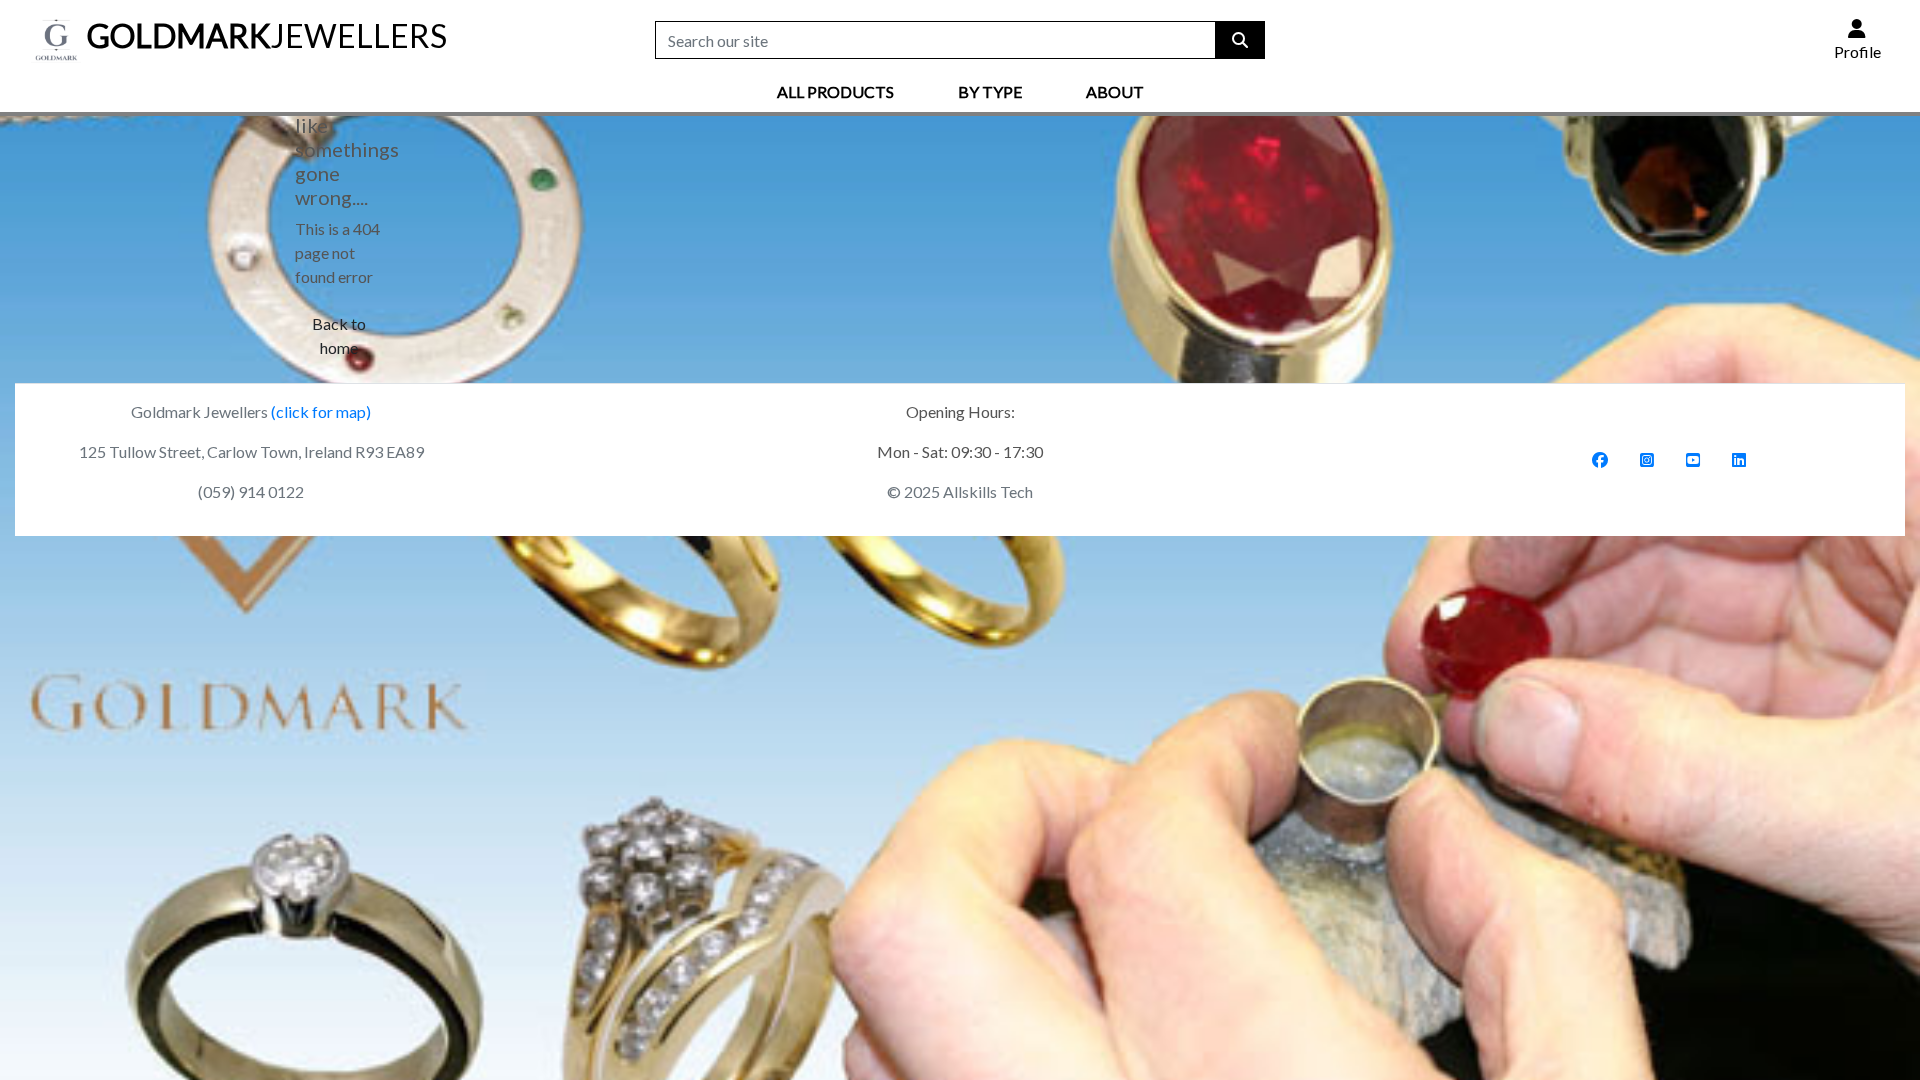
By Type (990, 91)
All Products (835, 91)
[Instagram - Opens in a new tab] (1647, 459)
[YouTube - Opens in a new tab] (1693, 459)
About (1115, 91)
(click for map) (321, 411)
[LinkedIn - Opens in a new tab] (1739, 459)
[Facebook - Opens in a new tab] (1600, 459)
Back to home (339, 335)
